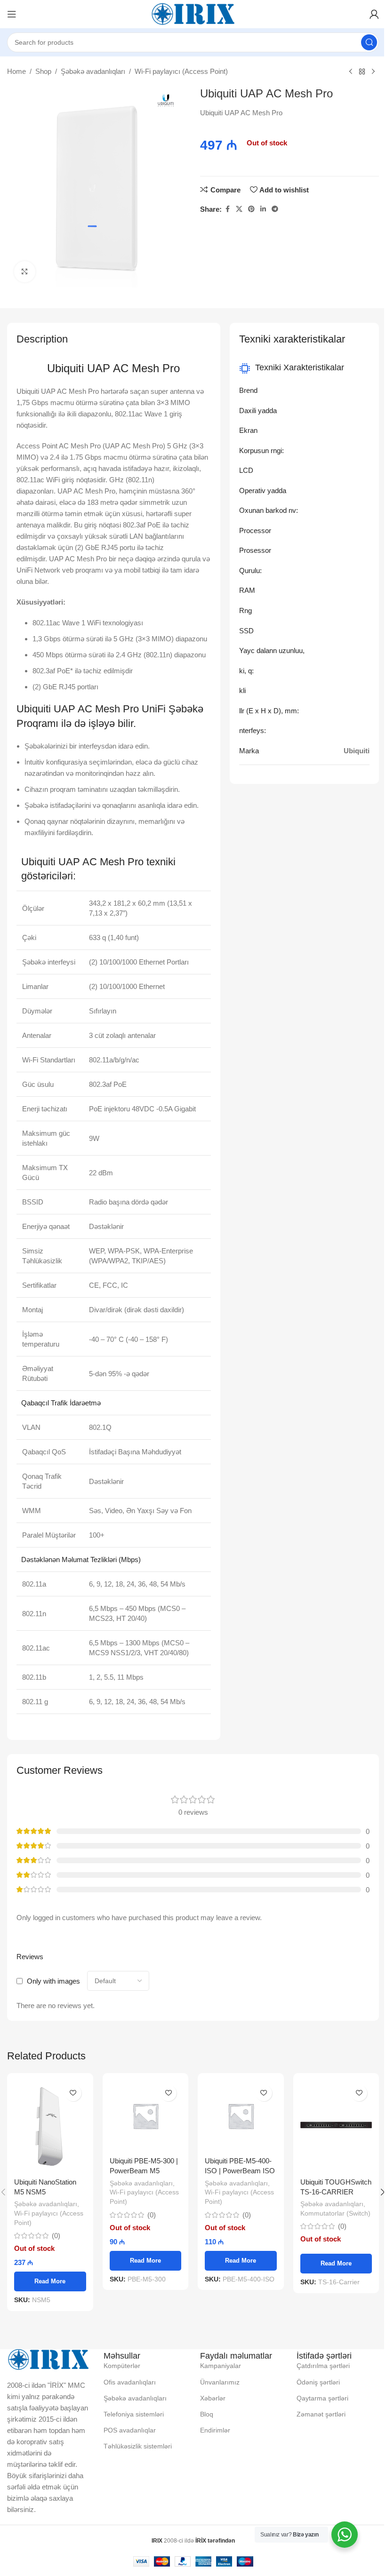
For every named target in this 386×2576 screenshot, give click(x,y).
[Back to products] (362, 72)
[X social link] (239, 209)
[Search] (369, 42)
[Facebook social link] (227, 209)
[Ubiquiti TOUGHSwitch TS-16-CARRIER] (336, 2126)
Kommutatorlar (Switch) (335, 2213)
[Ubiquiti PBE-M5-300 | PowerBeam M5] (146, 2116)
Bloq (207, 2414)
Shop (43, 71)
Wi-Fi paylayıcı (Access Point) (181, 71)
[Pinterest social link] (251, 209)
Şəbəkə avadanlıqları (93, 71)
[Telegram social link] (275, 209)
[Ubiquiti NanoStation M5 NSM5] (50, 2126)
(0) (56, 2236)
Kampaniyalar (221, 2366)
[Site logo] (193, 13)
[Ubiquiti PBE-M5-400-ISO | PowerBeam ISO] (241, 2116)
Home (16, 71)
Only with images (53, 1981)
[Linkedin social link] (263, 209)
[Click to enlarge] (25, 272)
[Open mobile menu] (12, 14)
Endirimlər (215, 2430)
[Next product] (373, 72)
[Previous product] (351, 72)
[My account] (374, 14)
